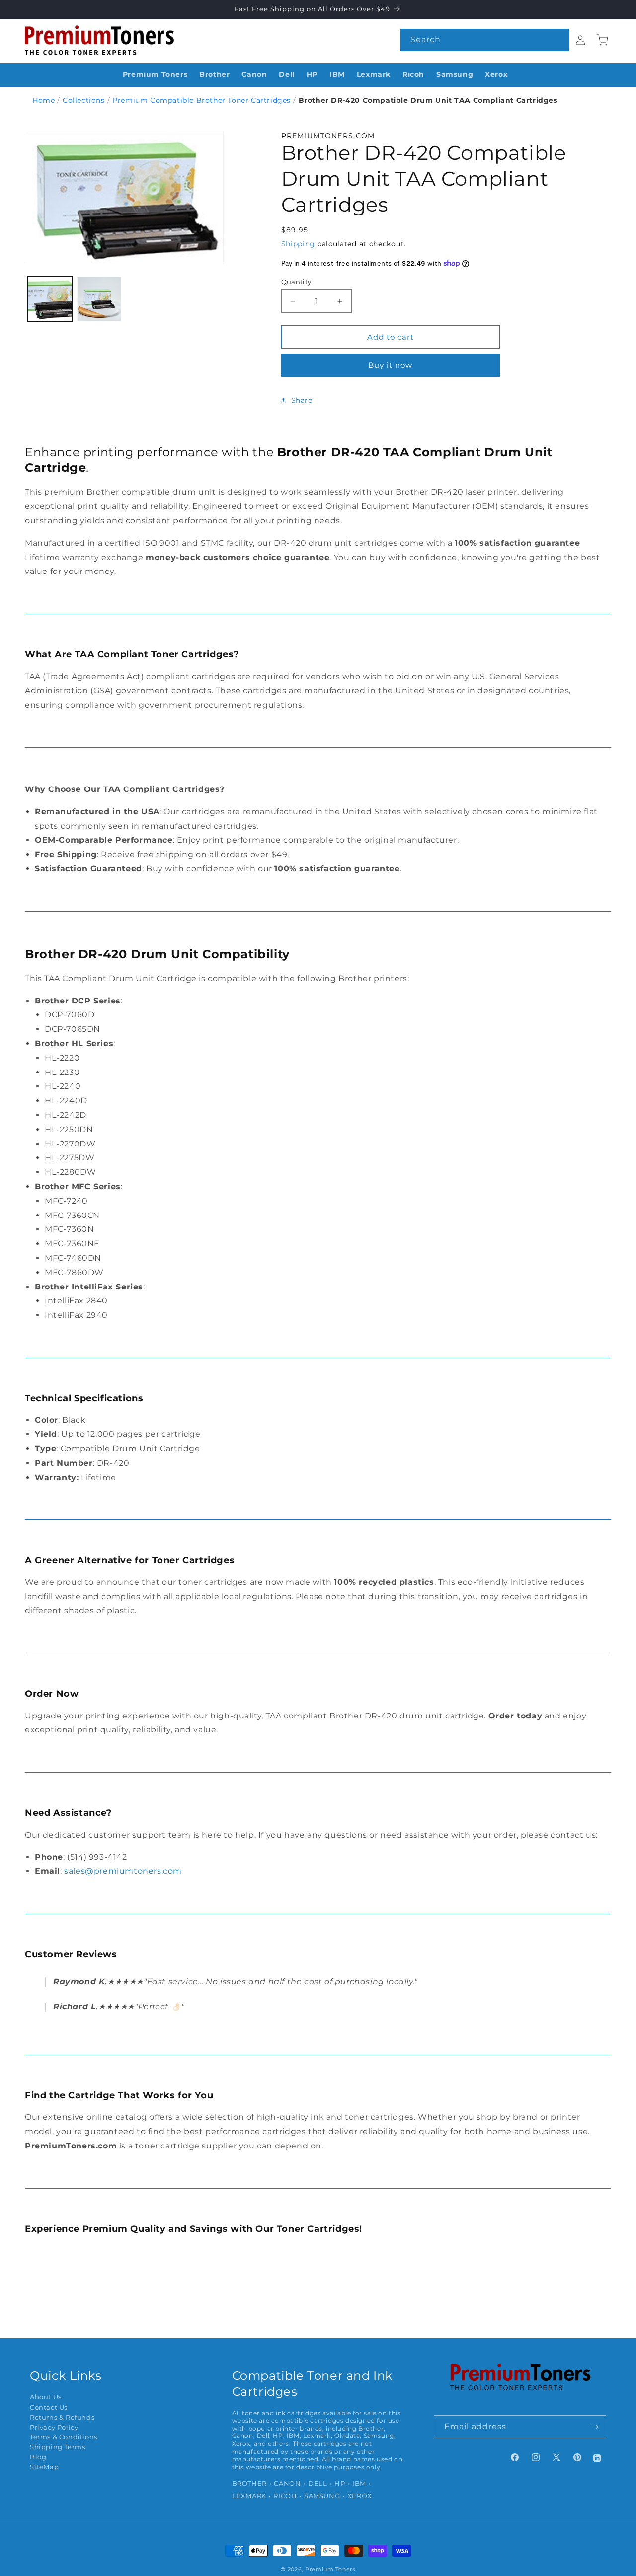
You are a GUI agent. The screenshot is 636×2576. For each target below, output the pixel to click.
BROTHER (249, 2483)
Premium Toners (330, 2569)
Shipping (298, 244)
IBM (359, 2483)
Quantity (296, 282)
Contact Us (49, 2407)
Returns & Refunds (62, 2417)
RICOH (285, 2496)
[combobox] (485, 40)
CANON (287, 2483)
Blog (38, 2457)
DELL (318, 2483)
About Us (46, 2397)
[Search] (558, 40)
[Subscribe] (595, 2427)
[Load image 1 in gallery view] (50, 299)
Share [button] (302, 400)
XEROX (360, 2496)
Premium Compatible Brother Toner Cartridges (201, 100)
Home (43, 100)
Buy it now (390, 365)
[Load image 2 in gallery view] (99, 299)
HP (340, 2483)
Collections (84, 100)
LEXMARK (249, 2496)
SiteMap (44, 2467)
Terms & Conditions (64, 2437)
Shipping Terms (57, 2447)
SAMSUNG (322, 2496)
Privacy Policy (54, 2427)
